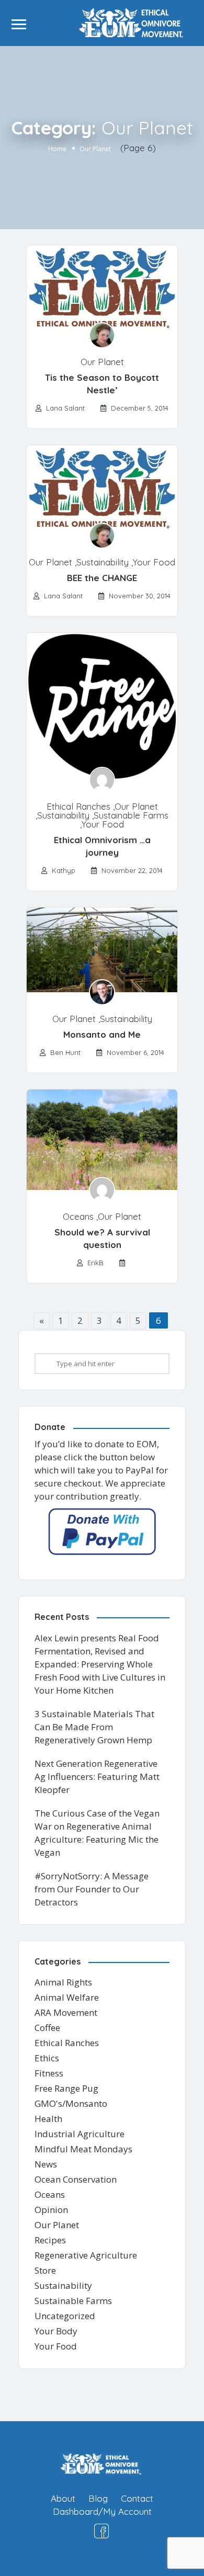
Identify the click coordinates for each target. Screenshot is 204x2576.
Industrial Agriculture (80, 2134)
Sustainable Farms (131, 815)
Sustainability (103, 562)
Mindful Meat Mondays (83, 2149)
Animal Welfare (67, 1997)
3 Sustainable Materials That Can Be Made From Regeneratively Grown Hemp (94, 1727)
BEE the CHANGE (102, 578)
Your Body (56, 2331)
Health (48, 2119)
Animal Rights (63, 1982)
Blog (98, 2498)
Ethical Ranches (78, 806)
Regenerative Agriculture (86, 2255)
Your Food (154, 562)
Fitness (49, 2073)
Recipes (50, 2240)
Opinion (51, 2210)
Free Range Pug (66, 2088)
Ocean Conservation (76, 2179)
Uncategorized (65, 2316)
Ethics (47, 2058)
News (46, 2164)
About (63, 2498)
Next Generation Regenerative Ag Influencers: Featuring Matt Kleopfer (97, 1777)
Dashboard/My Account (102, 2511)
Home (57, 149)
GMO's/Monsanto (71, 2103)
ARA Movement (66, 2012)
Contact (137, 2498)
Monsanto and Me (102, 1034)
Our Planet (102, 362)
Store (45, 2270)
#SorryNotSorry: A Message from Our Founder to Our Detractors (92, 1889)
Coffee (47, 2028)
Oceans (78, 1216)
